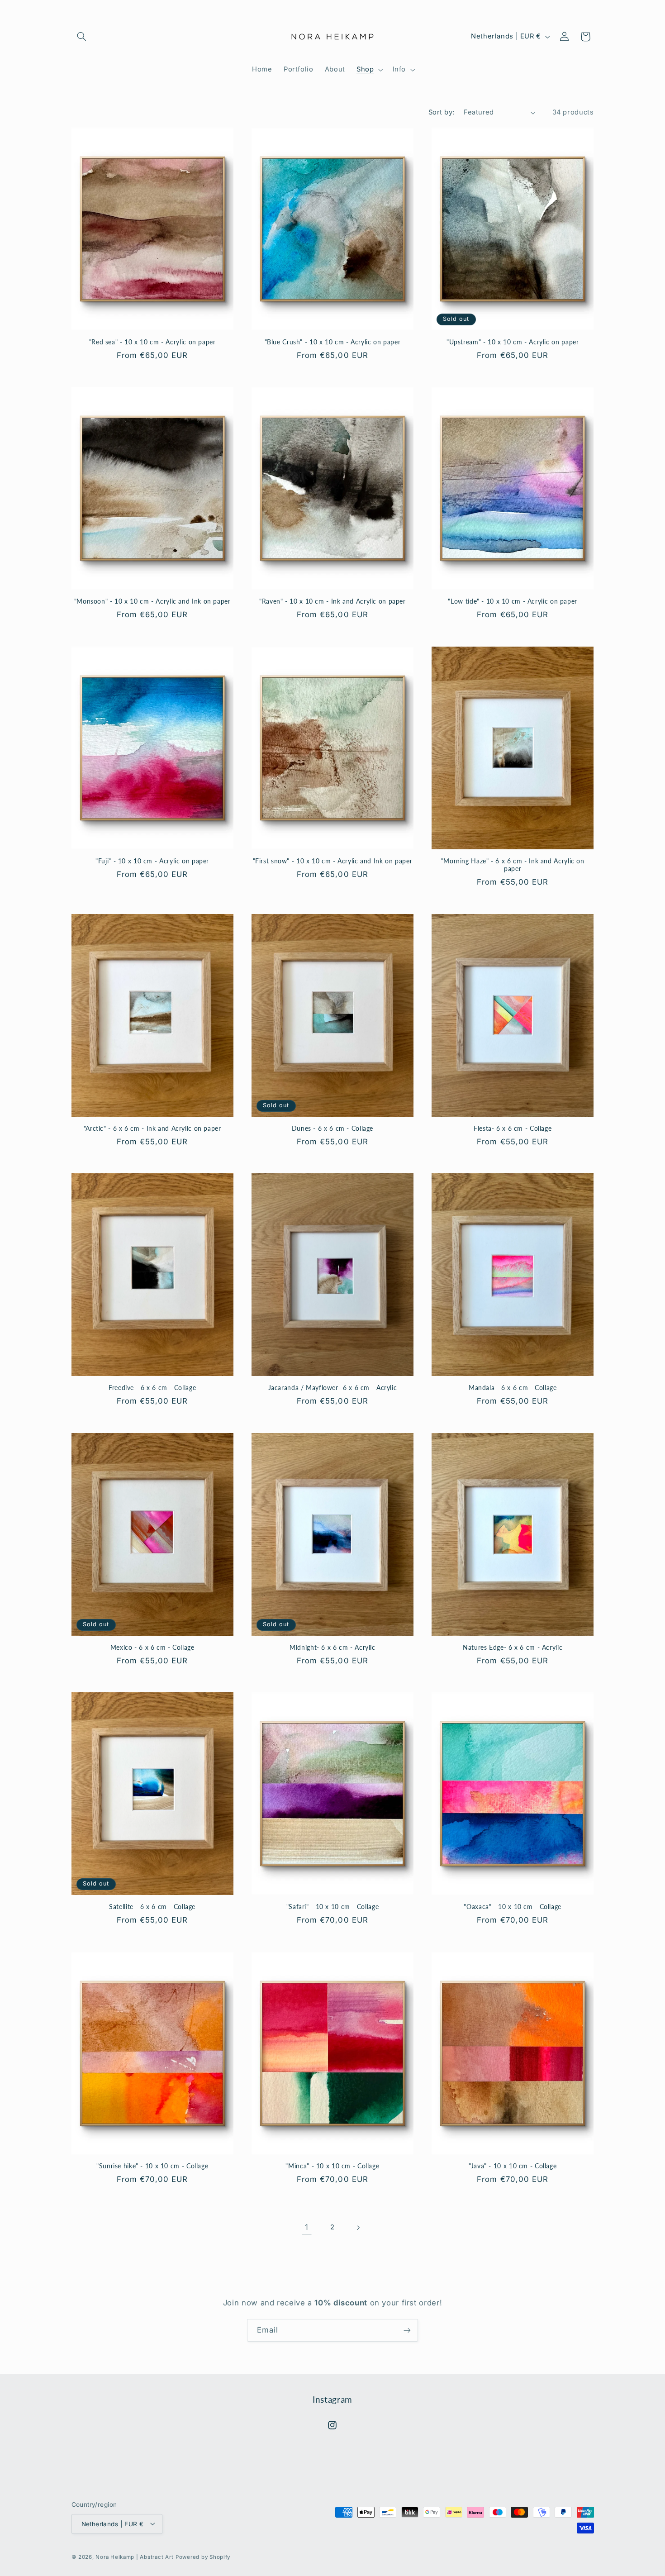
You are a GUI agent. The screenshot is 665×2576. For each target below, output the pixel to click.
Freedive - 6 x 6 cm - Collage (152, 1388)
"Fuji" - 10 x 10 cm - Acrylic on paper (152, 861)
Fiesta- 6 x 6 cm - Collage (513, 1128)
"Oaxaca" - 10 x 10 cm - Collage (513, 1907)
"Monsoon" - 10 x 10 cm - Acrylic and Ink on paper (152, 601)
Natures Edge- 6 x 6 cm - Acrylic (513, 1647)
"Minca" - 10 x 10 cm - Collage (332, 2166)
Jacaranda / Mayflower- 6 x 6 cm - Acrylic (333, 1388)
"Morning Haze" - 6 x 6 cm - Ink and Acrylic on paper (513, 865)
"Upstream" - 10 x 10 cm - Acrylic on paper (513, 342)
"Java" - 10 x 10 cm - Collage (513, 2166)
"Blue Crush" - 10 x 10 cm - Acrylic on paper (333, 342)
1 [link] (307, 2227)
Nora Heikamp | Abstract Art (134, 2557)
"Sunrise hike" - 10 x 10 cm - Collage (152, 2166)
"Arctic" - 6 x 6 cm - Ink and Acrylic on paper (152, 1128)
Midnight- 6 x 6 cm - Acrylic (332, 1647)
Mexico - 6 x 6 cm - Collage (152, 1647)
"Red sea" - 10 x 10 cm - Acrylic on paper (152, 342)
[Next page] (358, 2228)
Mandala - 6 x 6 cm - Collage (513, 1388)
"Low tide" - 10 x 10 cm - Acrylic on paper (512, 601)
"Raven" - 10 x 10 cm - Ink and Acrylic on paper (332, 601)
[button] (82, 37)
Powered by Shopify (203, 2557)
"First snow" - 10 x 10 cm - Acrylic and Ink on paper (333, 861)
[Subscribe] (407, 2330)
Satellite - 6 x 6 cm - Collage (152, 1907)
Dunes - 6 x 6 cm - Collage (332, 1128)
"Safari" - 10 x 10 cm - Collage (333, 1907)
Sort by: (441, 112)
